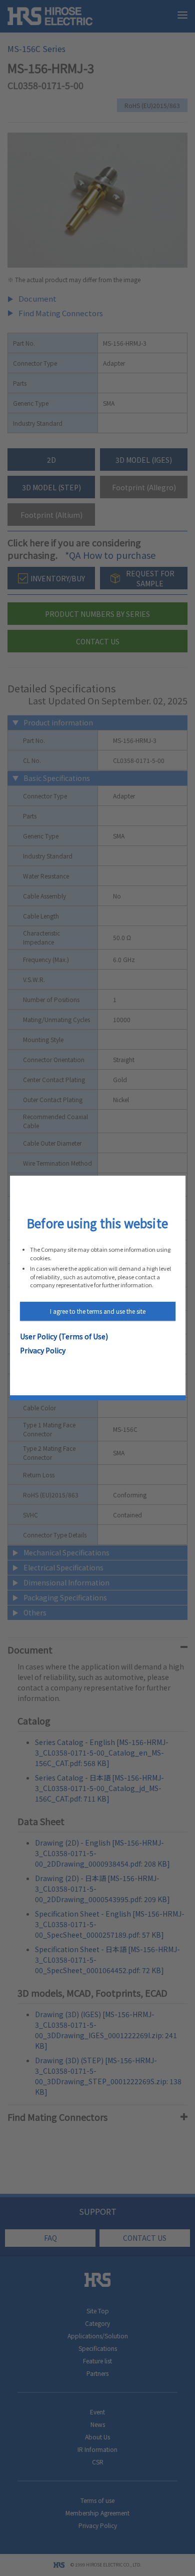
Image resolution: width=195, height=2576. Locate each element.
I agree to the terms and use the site (98, 1311)
